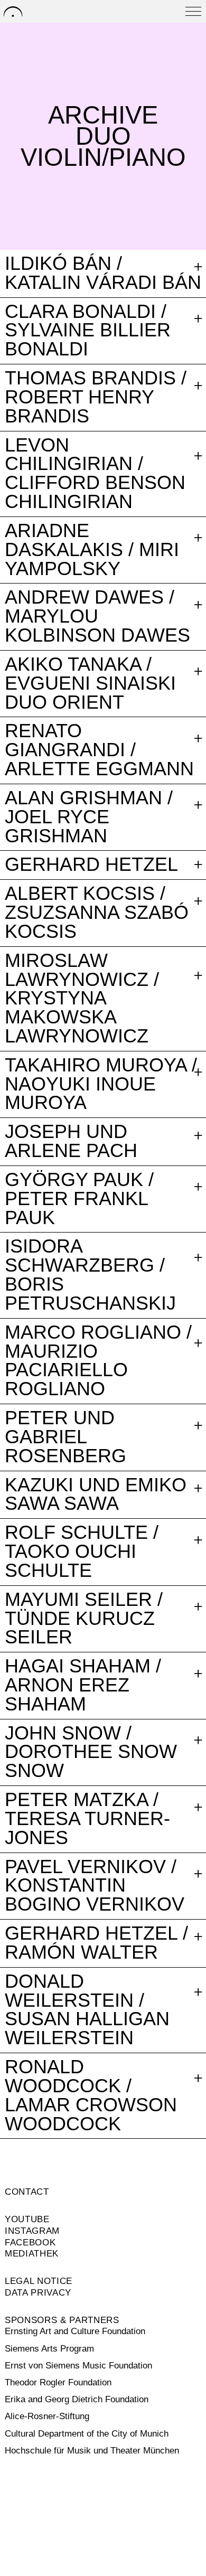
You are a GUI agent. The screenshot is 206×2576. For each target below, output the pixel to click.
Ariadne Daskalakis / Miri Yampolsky (92, 550)
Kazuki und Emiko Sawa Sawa (96, 1495)
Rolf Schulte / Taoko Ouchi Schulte (82, 1552)
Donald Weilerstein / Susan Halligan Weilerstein (87, 2010)
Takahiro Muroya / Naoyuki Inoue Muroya (101, 1084)
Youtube (27, 2219)
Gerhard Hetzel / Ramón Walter (96, 1943)
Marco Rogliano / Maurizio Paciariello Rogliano (98, 1361)
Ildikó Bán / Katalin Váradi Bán (103, 274)
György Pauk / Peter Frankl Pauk (79, 1199)
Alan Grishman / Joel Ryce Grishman (89, 817)
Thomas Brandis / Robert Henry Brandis (96, 397)
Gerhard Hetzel (91, 865)
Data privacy (38, 2293)
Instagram (32, 2231)
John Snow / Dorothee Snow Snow (91, 1752)
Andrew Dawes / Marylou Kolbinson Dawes (97, 617)
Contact (27, 2192)
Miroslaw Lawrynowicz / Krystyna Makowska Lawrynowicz (82, 999)
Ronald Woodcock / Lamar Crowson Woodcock (91, 2096)
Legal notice (39, 2281)
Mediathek (32, 2254)
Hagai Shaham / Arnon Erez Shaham (83, 1685)
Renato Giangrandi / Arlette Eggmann (99, 750)
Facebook (30, 2243)
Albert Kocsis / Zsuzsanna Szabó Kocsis (97, 913)
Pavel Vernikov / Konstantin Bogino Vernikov (95, 1886)
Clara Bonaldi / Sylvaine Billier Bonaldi (88, 331)
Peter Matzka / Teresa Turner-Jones (87, 1819)
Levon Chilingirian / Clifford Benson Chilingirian (95, 474)
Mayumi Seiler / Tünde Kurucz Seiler (84, 1619)
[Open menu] (193, 11)
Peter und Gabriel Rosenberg (65, 1437)
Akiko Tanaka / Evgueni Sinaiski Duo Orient (90, 684)
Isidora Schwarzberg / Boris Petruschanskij (90, 1275)
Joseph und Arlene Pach (71, 1142)
